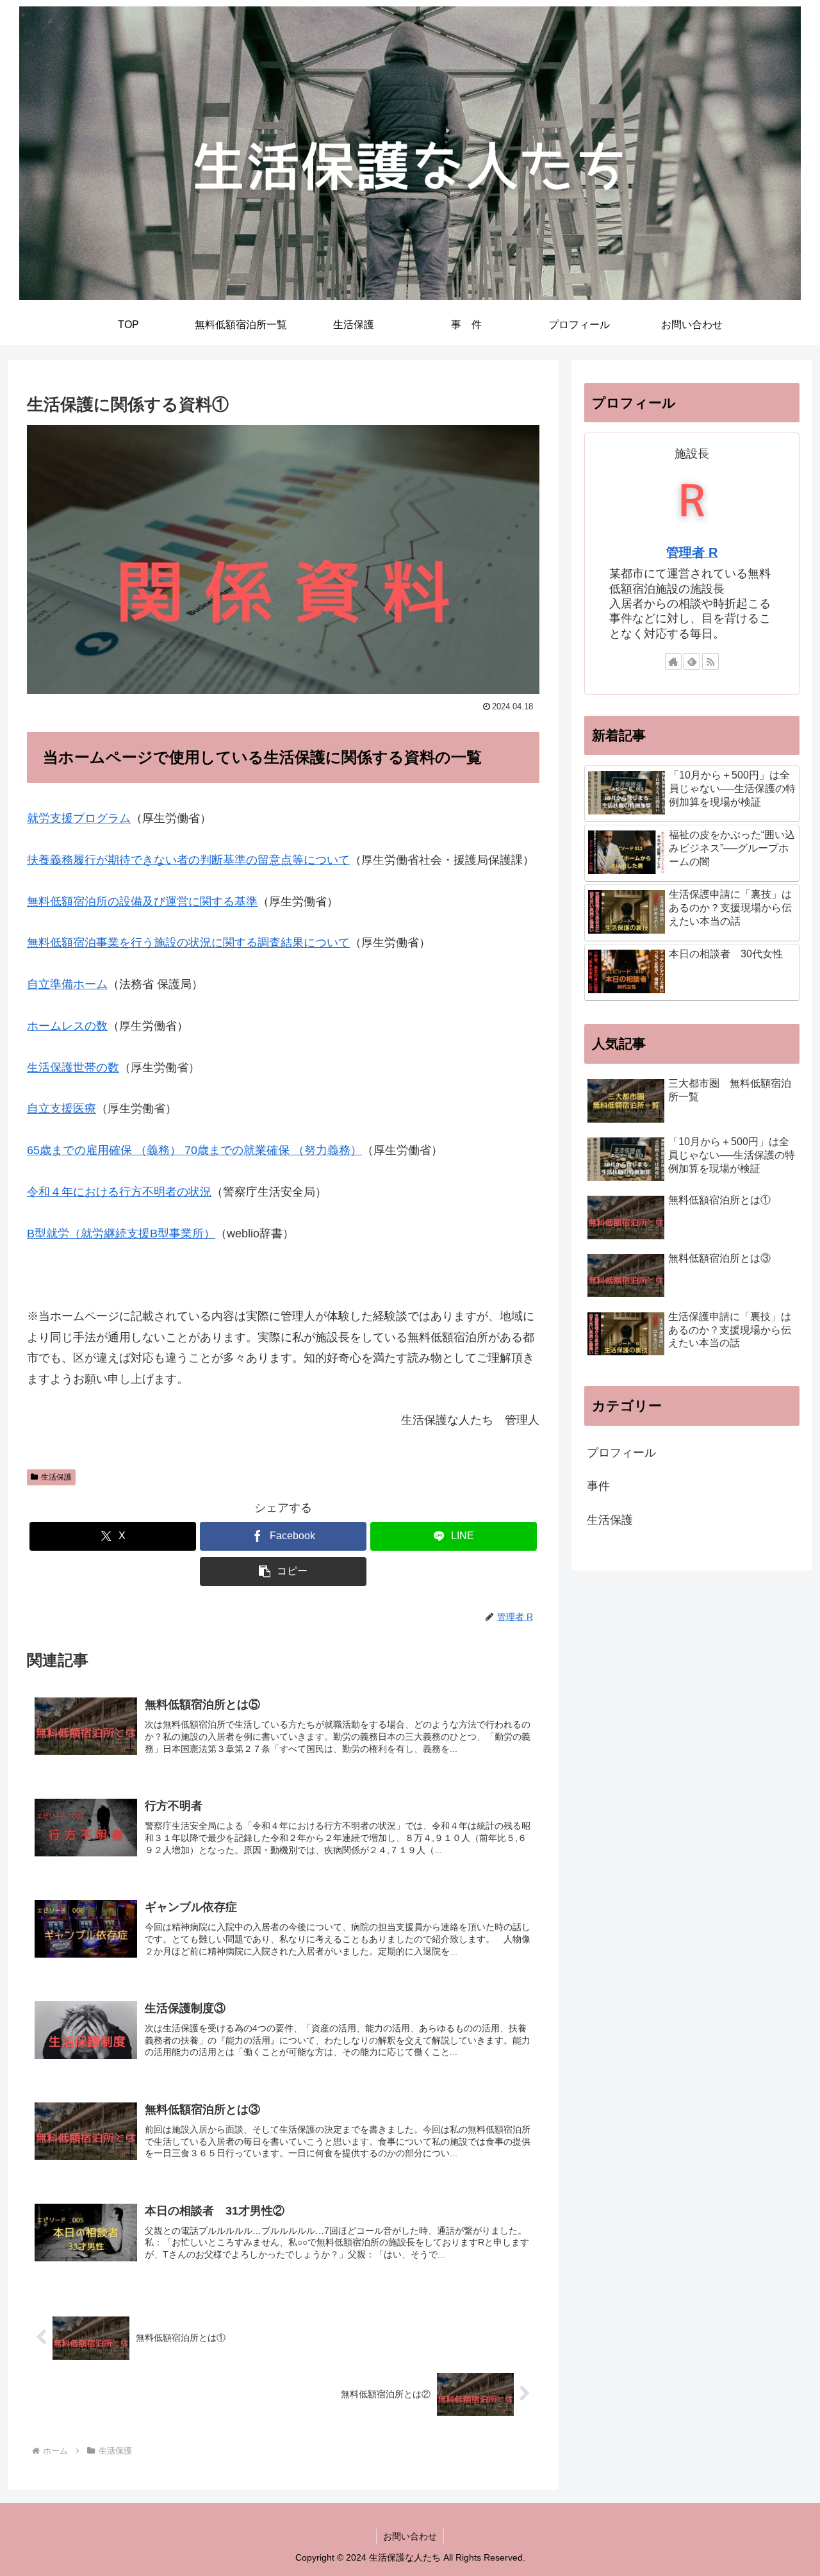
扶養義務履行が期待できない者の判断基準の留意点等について (188, 860)
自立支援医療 (61, 1109)
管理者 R (692, 552)
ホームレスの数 (67, 1026)
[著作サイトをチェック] (673, 661)
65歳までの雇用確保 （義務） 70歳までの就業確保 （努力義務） (194, 1150)
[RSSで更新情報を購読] (710, 661)
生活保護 (56, 1477)
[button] (283, 1572)
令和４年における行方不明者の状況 (119, 1192)
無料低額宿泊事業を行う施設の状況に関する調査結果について (188, 943)
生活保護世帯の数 (73, 1068)
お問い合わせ (410, 2536)
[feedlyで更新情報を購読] (692, 661)
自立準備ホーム (67, 984)
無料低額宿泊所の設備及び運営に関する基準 (142, 902)
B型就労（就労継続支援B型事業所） (121, 1234)
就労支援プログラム (79, 818)
